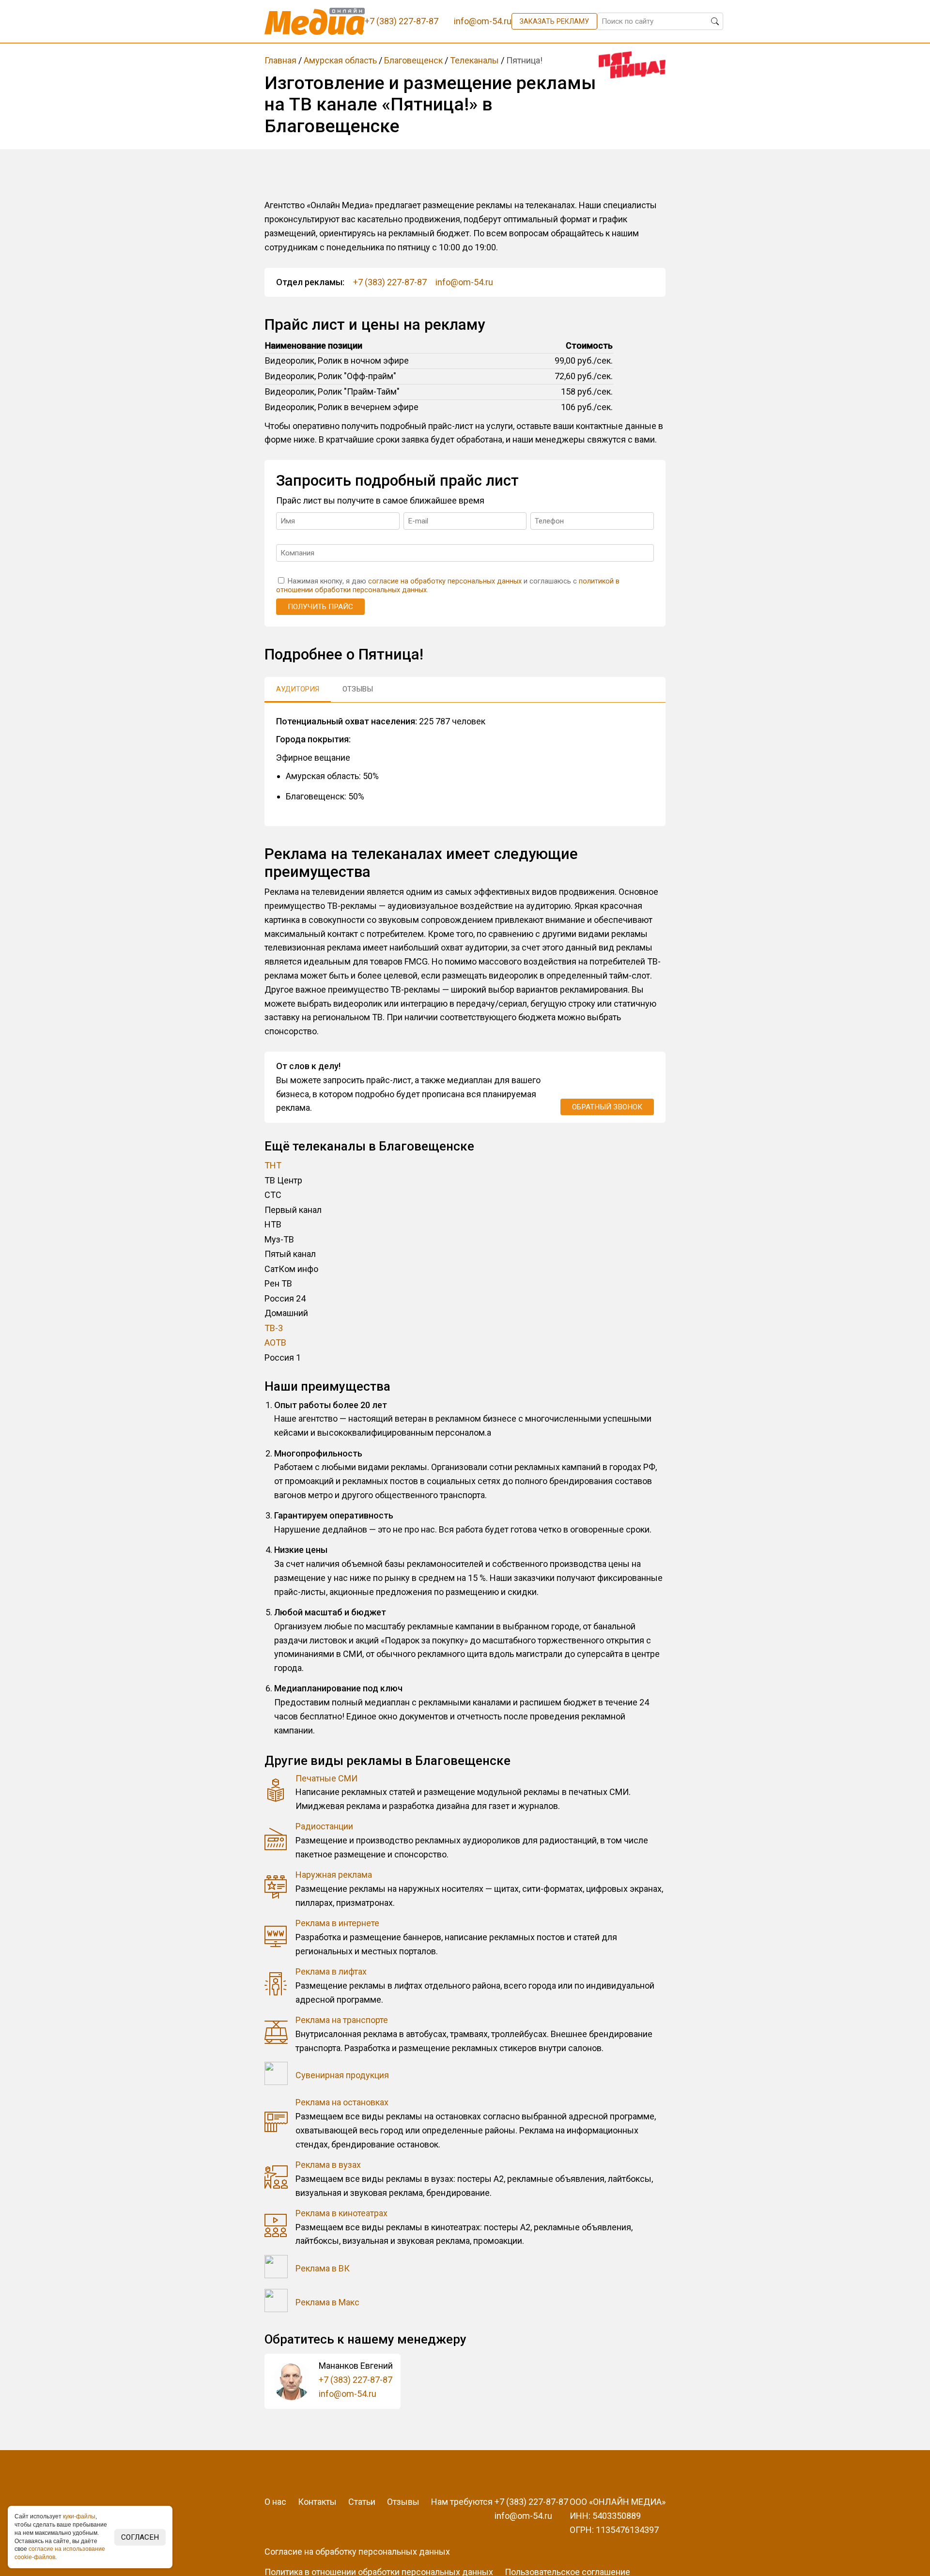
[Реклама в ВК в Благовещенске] (276, 2269)
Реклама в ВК (323, 2268)
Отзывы (403, 2502)
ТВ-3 (274, 1328)
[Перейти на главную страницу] (315, 21)
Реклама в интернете (337, 1923)
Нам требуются (462, 2502)
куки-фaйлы (79, 2516)
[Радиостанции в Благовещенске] (276, 1841)
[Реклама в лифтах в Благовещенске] (276, 1986)
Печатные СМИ (326, 1778)
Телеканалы (474, 60)
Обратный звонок (607, 1107)
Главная (280, 60)
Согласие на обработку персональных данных (357, 2552)
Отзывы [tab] (358, 689)
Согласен (140, 2537)
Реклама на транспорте (342, 2020)
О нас (275, 2502)
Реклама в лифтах (331, 1971)
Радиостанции (324, 1826)
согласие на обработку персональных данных (445, 581)
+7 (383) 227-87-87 (390, 282)
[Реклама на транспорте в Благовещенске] (276, 2034)
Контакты (317, 2502)
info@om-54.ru (464, 282)
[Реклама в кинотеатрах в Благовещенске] (276, 2228)
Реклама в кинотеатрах (341, 2213)
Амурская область (340, 60)
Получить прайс (320, 607)
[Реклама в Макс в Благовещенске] (276, 2303)
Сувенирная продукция (342, 2075)
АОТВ (275, 1342)
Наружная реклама (334, 1875)
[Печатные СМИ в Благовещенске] (276, 1792)
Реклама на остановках (342, 2102)
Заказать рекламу (554, 21)
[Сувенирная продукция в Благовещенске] (276, 2076)
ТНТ (273, 1165)
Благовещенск (413, 60)
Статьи (362, 2502)
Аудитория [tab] (298, 689)
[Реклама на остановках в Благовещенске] (276, 2124)
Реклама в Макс (327, 2302)
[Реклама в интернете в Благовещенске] (276, 1938)
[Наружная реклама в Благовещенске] (276, 1889)
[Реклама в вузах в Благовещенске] (276, 2179)
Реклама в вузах (328, 2165)
